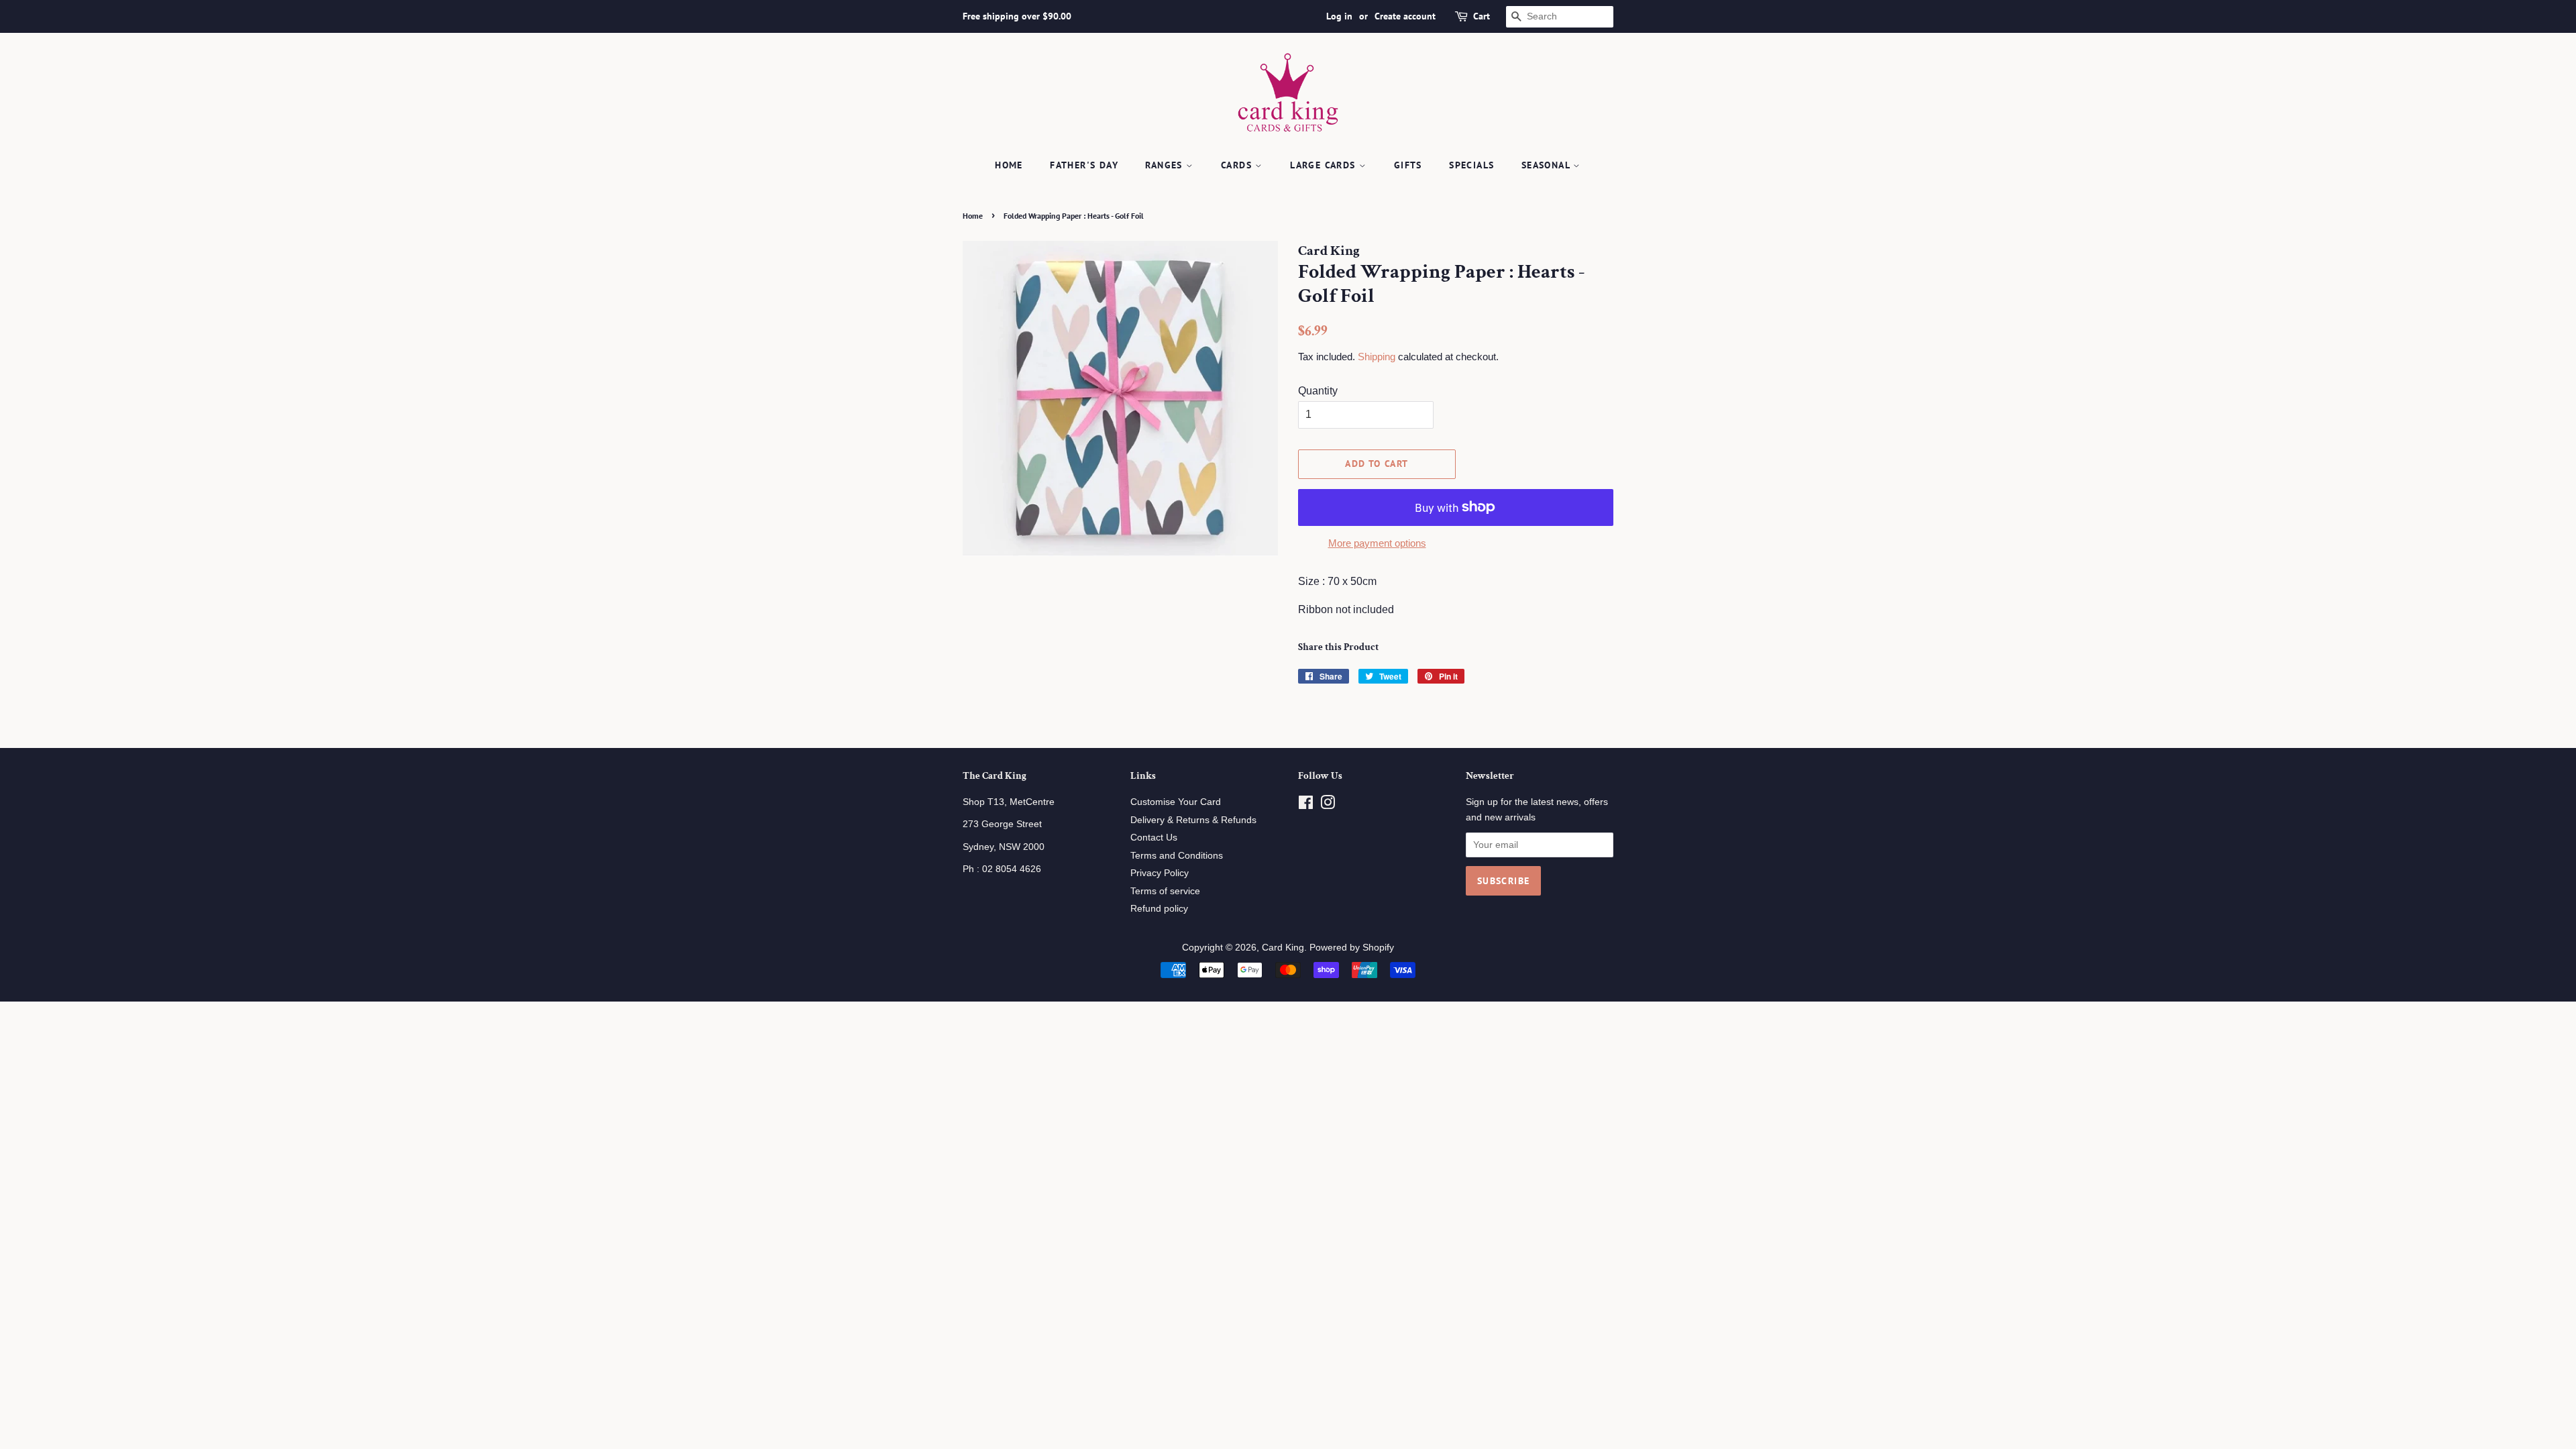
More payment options (1377, 543)
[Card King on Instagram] (1328, 805)
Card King (1283, 948)
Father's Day (1084, 165)
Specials (1471, 165)
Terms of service (1165, 891)
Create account (1405, 16)
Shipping (1377, 357)
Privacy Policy (1160, 873)
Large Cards (1325, 165)
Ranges (1166, 165)
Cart (1482, 16)
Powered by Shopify (1352, 948)
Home (1009, 165)
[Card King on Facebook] (1306, 805)
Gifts (1408, 165)
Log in (1339, 16)
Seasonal (1548, 165)
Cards (1238, 165)
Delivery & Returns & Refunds (1193, 820)
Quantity (1318, 391)
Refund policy (1159, 909)
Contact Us (1154, 838)
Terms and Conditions (1177, 856)
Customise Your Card (1176, 802)
